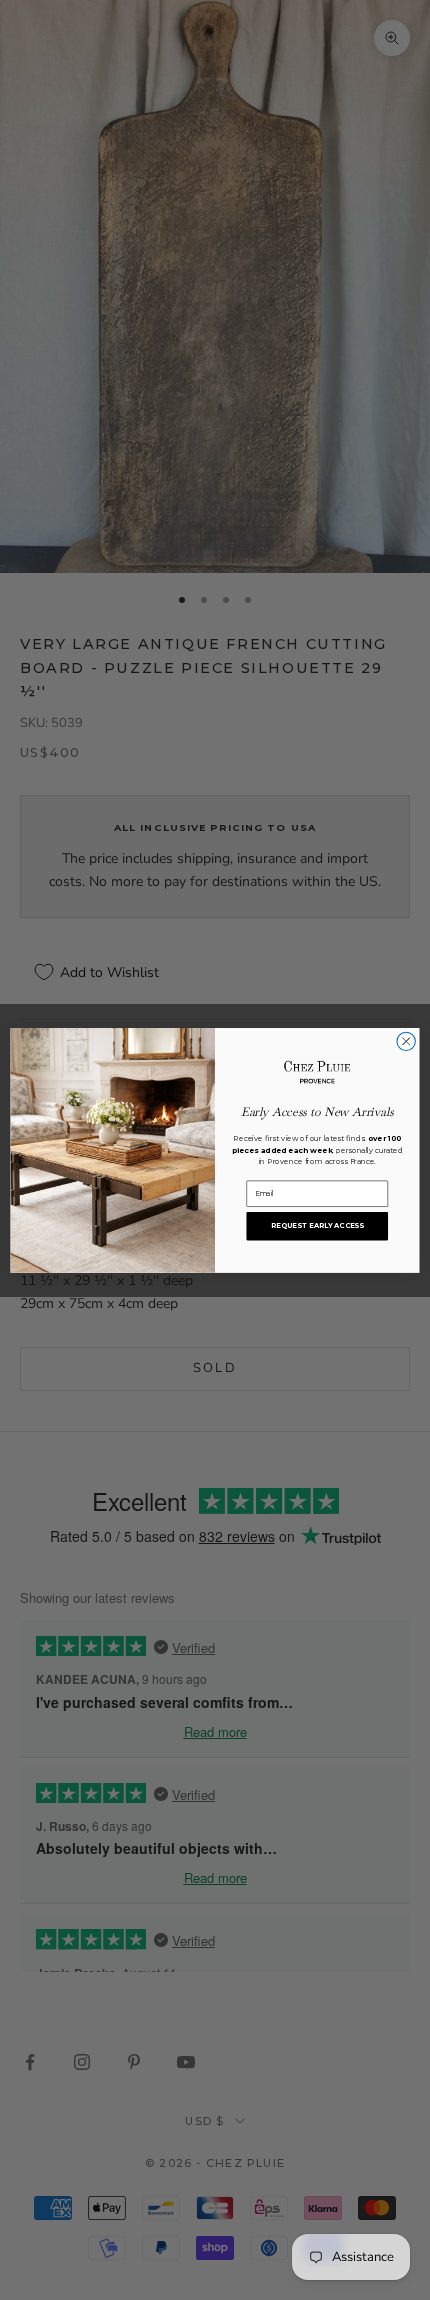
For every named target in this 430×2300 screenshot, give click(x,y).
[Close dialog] (406, 1041)
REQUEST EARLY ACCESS (317, 1225)
